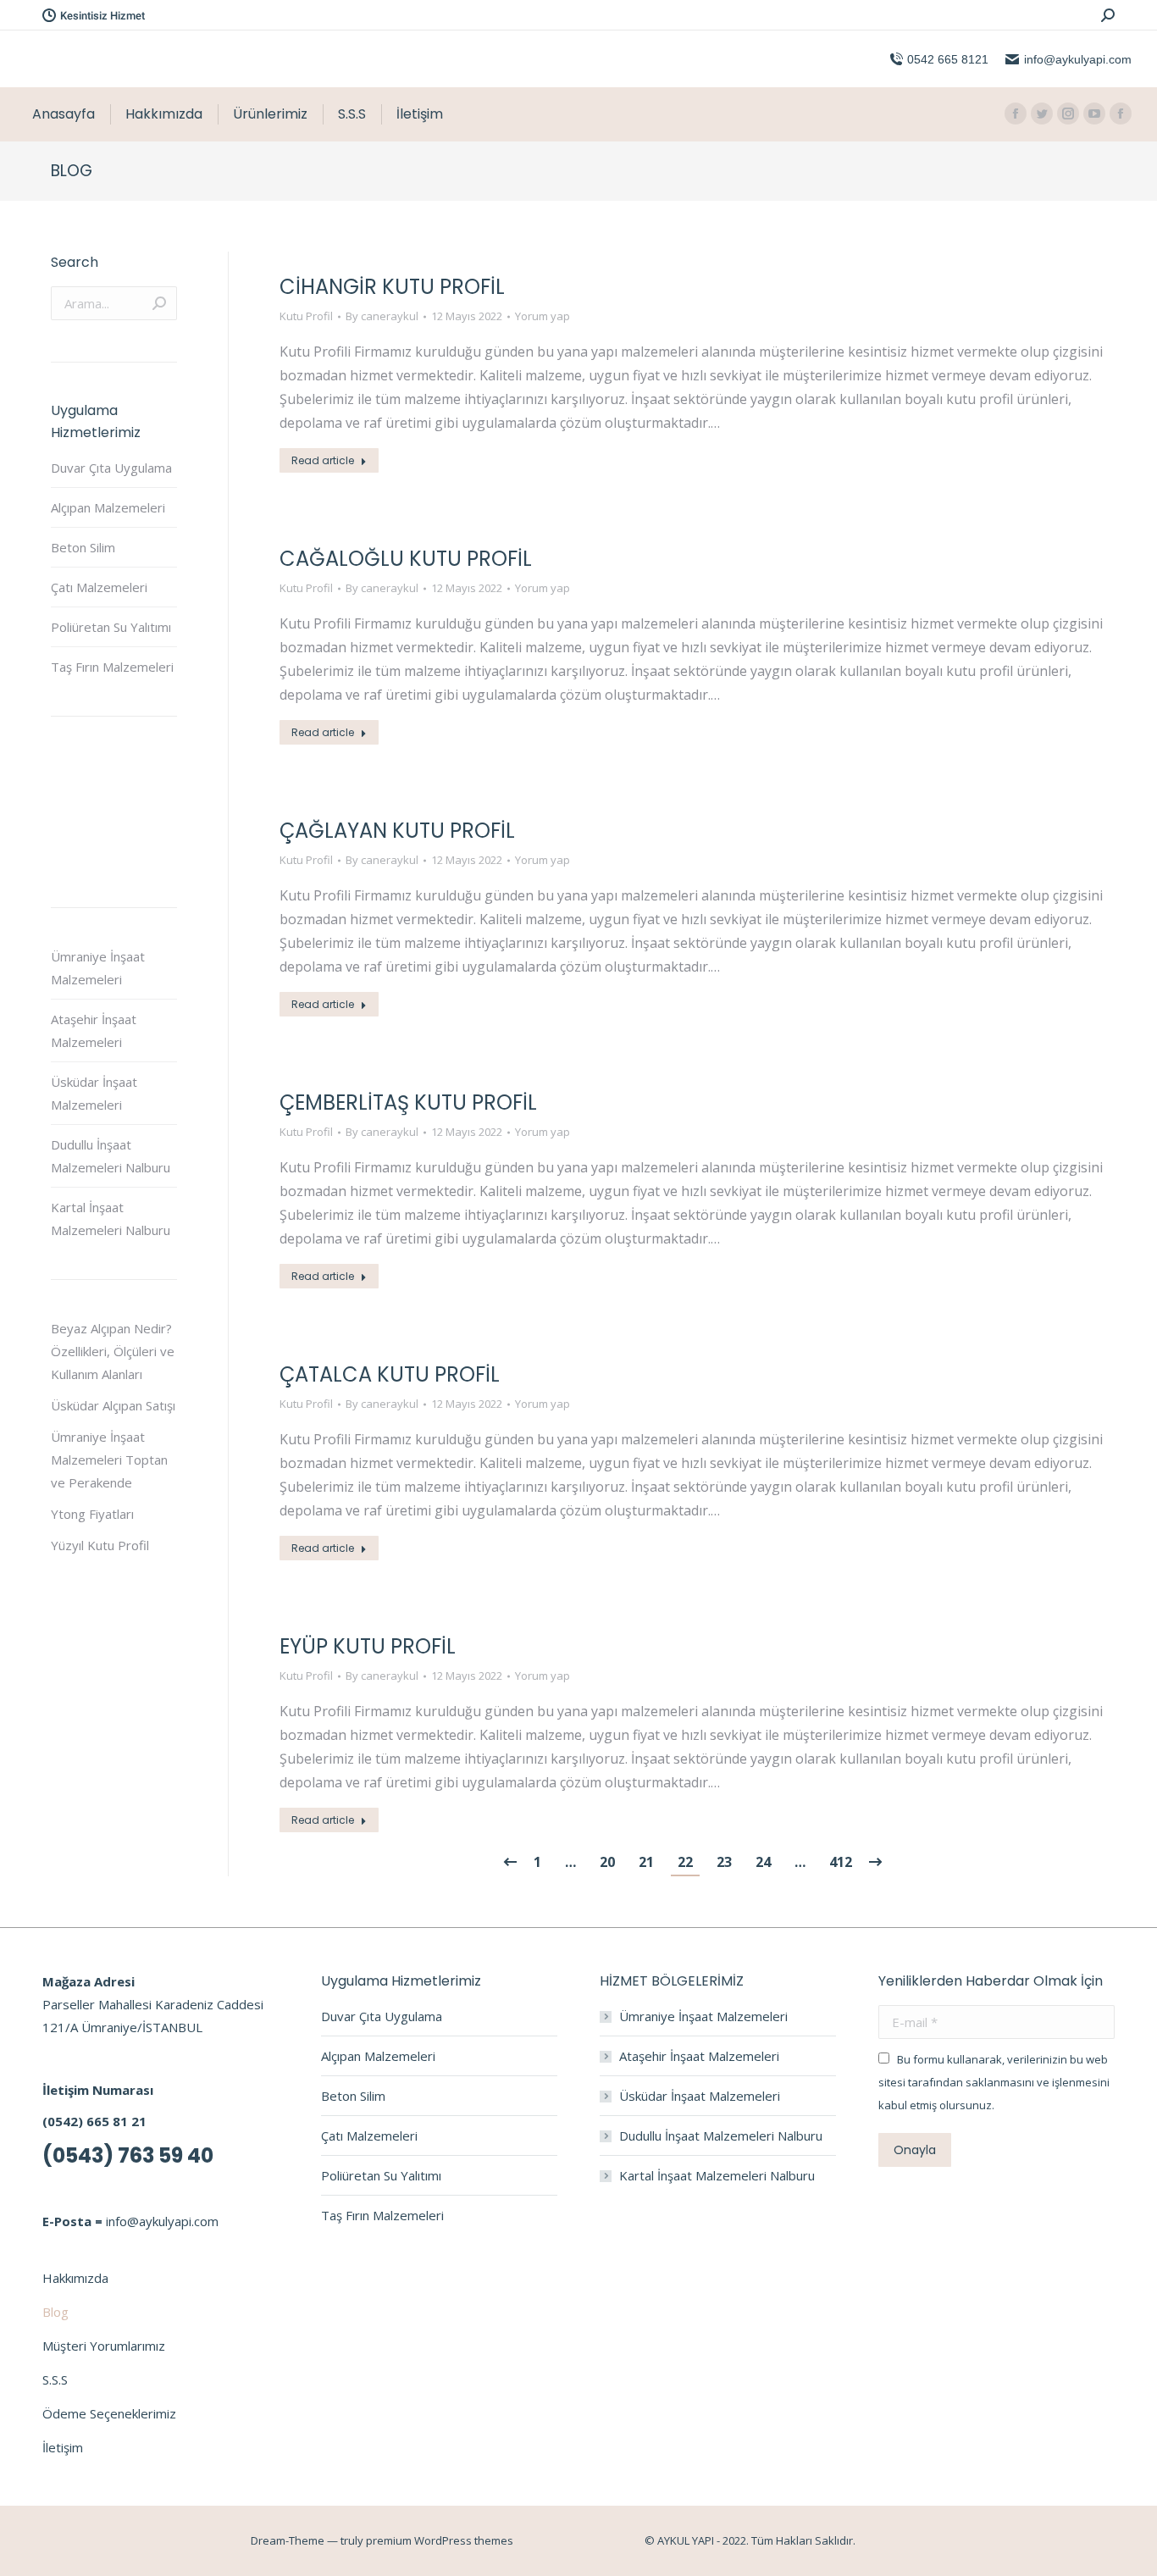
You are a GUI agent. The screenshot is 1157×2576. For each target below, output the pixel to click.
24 (763, 1862)
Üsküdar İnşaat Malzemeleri (94, 1093)
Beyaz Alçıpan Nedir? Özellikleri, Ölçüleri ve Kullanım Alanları (113, 1351)
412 (841, 1862)
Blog (55, 2312)
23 (724, 1862)
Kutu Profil (306, 316)
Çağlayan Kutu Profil (397, 831)
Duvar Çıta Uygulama (111, 468)
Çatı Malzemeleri (99, 587)
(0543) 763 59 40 (128, 2155)
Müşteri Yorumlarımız (104, 2346)
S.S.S (55, 2379)
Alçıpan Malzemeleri (108, 507)
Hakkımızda (75, 2278)
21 (646, 1862)
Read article (323, 460)
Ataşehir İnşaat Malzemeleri (94, 1030)
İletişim (63, 2447)
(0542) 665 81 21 (94, 2121)
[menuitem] (64, 114)
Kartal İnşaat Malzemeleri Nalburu (111, 1219)
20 (607, 1862)
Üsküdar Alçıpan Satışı (113, 1405)
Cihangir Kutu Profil (392, 287)
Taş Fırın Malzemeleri (112, 667)
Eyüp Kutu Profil (368, 1646)
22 (685, 1862)
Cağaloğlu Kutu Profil (406, 559)
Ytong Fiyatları (92, 1514)
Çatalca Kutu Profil (390, 1374)
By (382, 316)
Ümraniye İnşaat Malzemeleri (98, 968)
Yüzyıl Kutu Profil (100, 1545)
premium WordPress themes (440, 2540)
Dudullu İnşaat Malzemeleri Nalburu (111, 1156)
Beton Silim (83, 547)
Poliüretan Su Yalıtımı (111, 627)
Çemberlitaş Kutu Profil (408, 1102)
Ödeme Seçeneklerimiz (109, 2413)
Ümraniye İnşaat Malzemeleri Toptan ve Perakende (109, 1460)
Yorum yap (543, 316)
